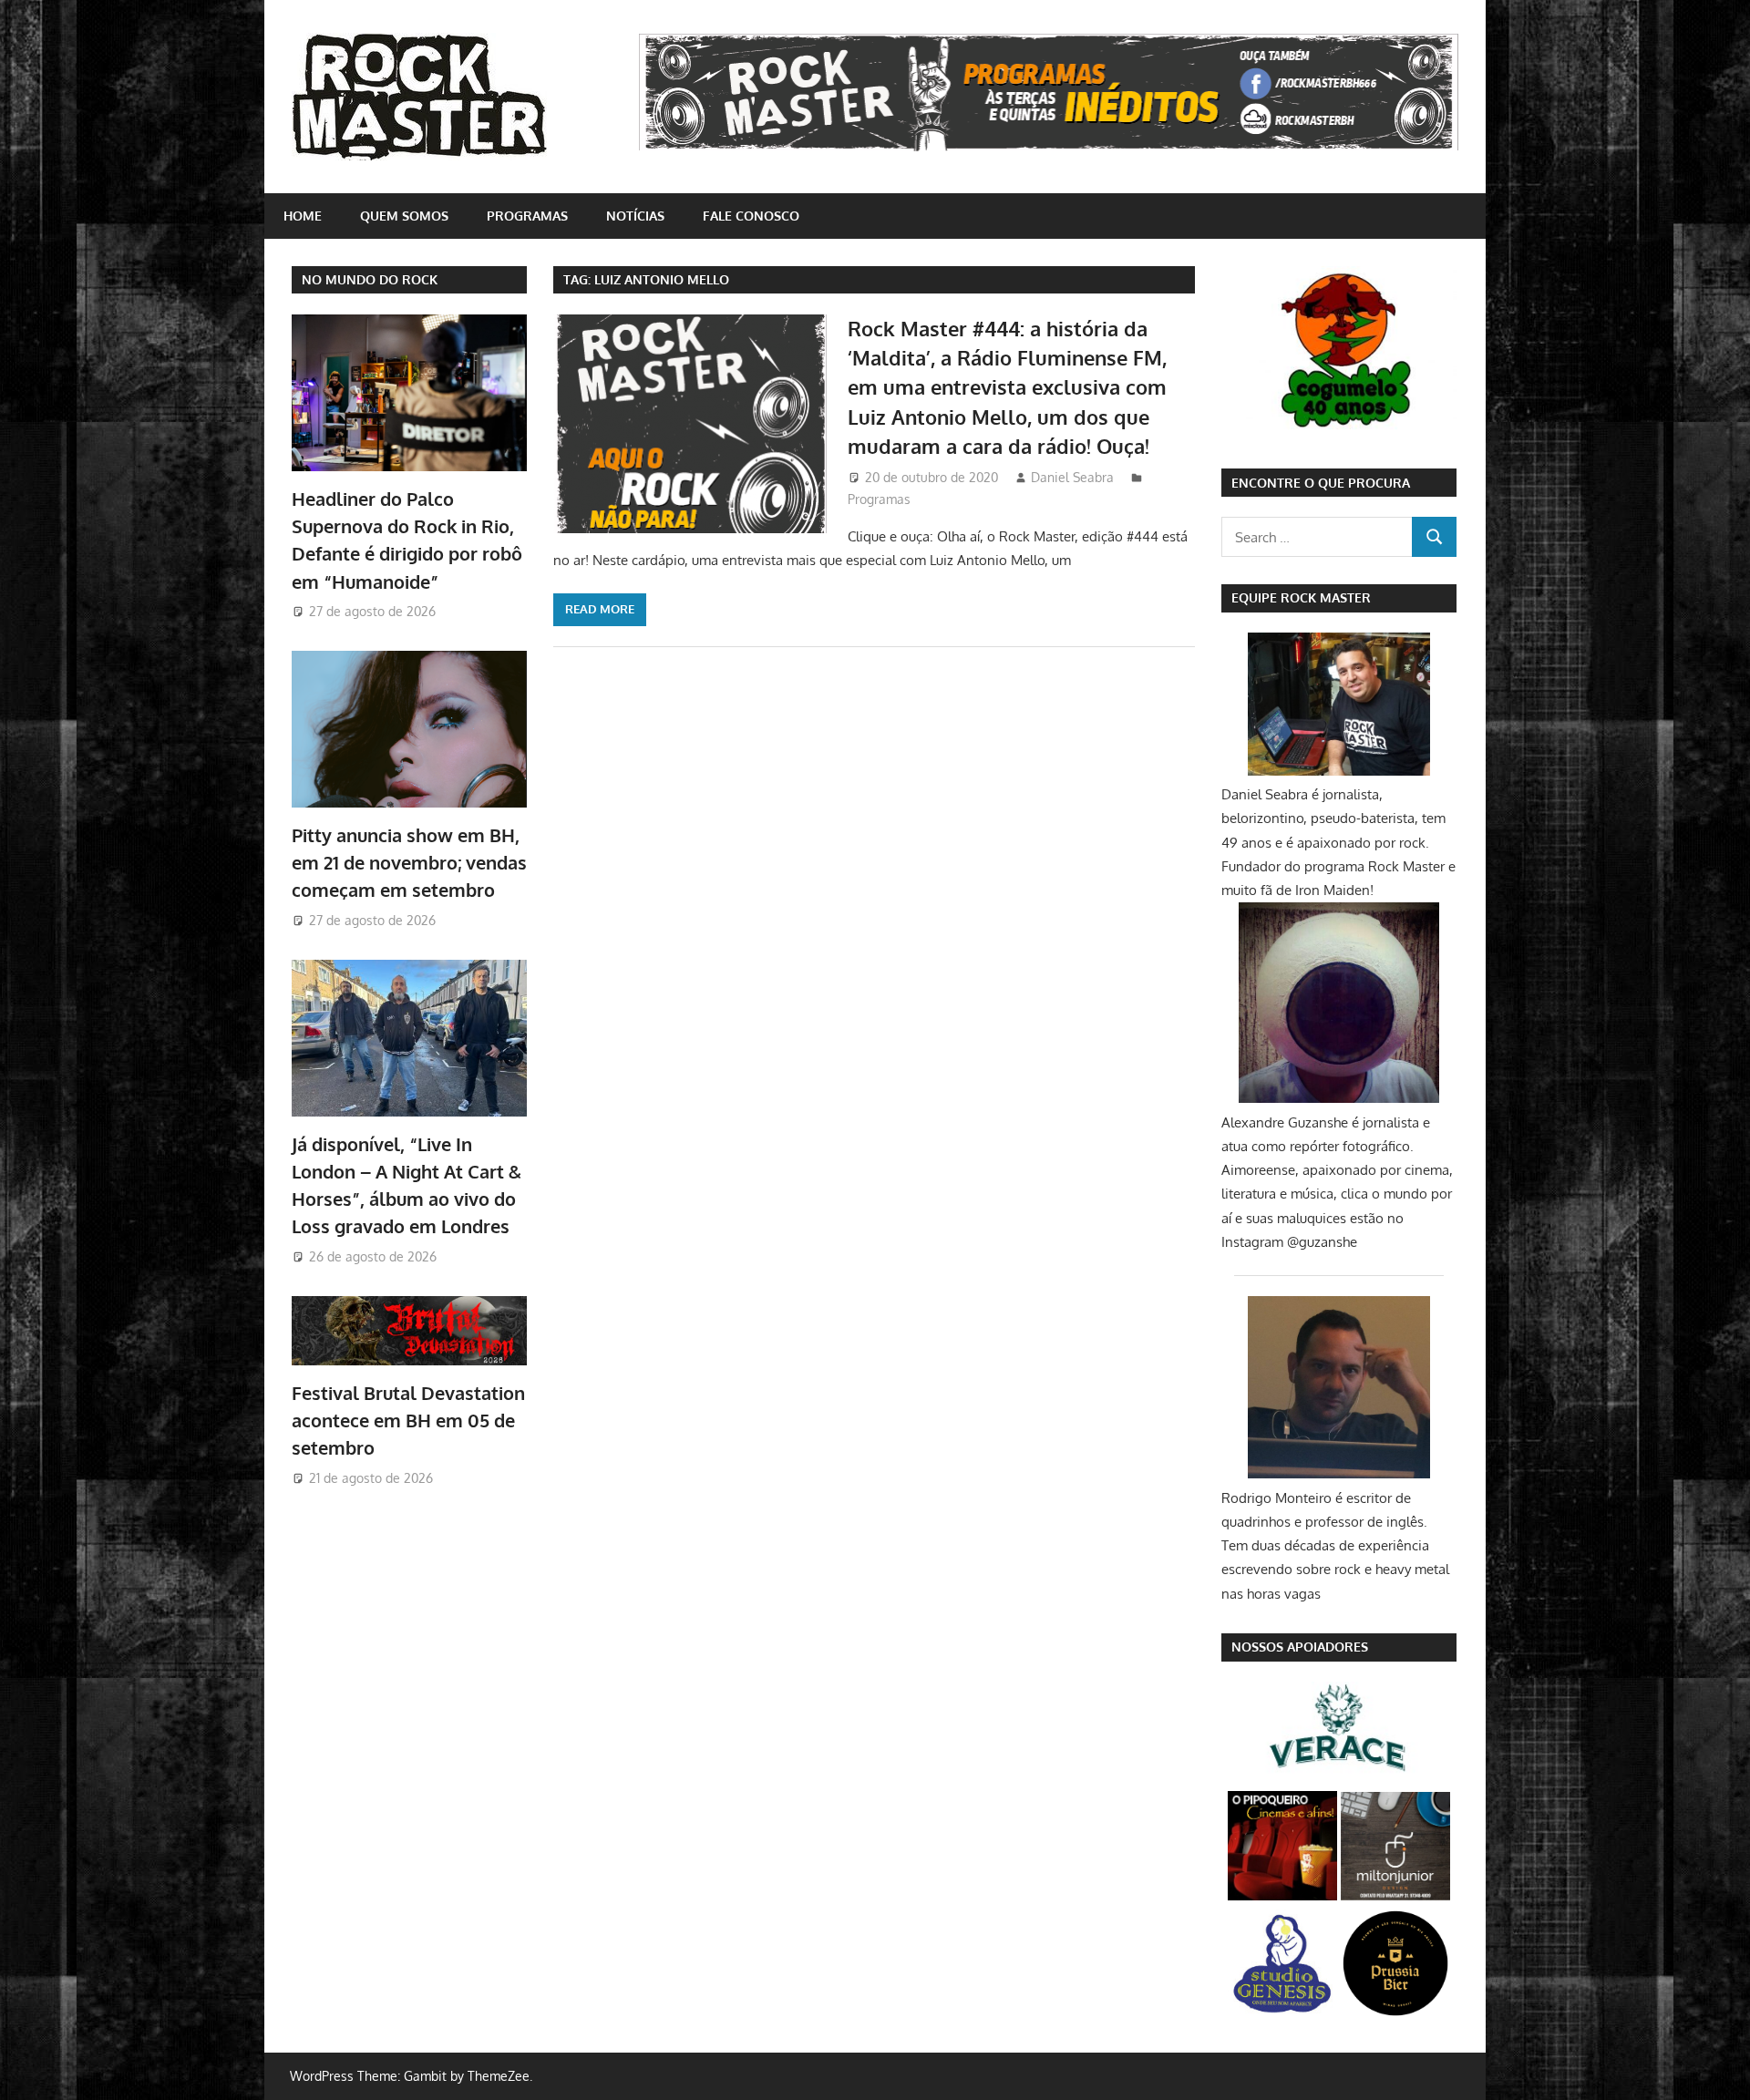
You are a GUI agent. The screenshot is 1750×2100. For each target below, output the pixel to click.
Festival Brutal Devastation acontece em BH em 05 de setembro (408, 1421)
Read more (600, 609)
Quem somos (404, 216)
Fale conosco (751, 216)
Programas (527, 216)
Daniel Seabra (1072, 477)
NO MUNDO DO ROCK (370, 279)
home (303, 216)
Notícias (635, 216)
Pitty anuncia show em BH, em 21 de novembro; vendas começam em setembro (409, 863)
